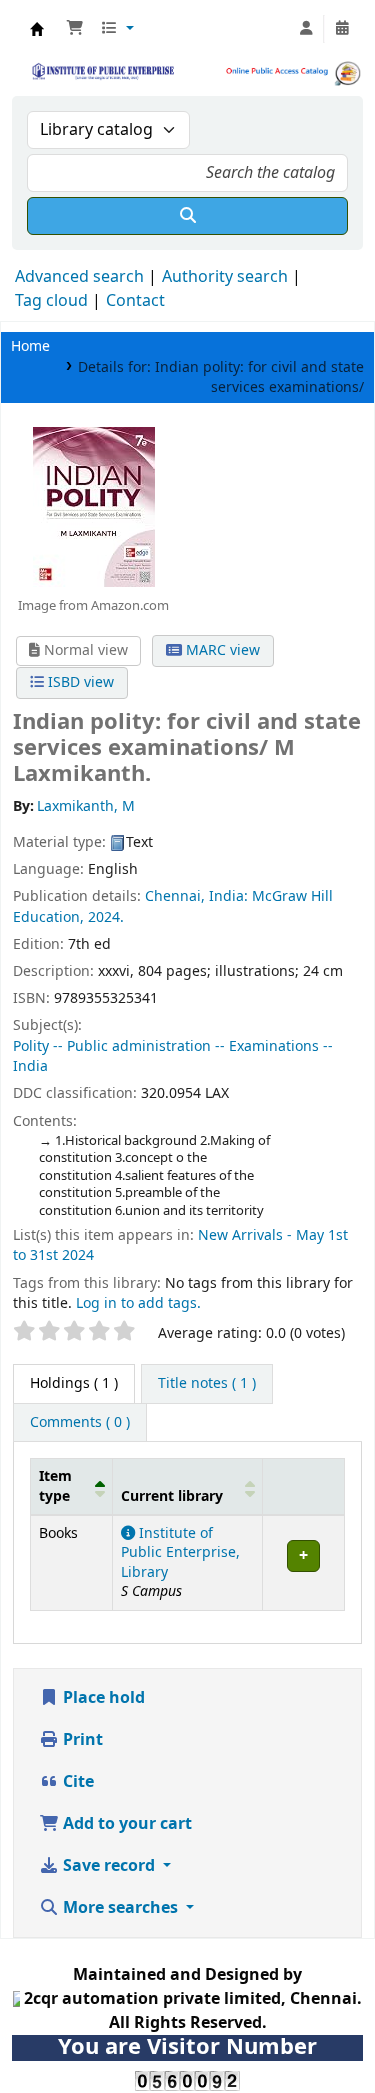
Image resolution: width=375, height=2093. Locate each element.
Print (81, 1740)
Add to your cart (125, 1824)
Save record (109, 1866)
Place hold (102, 1698)
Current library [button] (172, 1496)
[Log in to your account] (306, 29)
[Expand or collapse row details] (303, 1563)
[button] (75, 29)
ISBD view (79, 682)
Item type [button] (55, 1486)
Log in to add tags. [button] (138, 1303)
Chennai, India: (196, 896)
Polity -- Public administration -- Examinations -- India (173, 1056)
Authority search (225, 277)
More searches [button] (120, 1908)
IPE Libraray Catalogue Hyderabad (37, 29)
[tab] (207, 1384)
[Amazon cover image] (93, 506)
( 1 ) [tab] (74, 1383)
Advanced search (79, 277)
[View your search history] (342, 29)
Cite (76, 1782)
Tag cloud (51, 301)
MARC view (221, 650)
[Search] (187, 216)
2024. (106, 917)
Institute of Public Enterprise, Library (180, 1553)
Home (30, 346)
